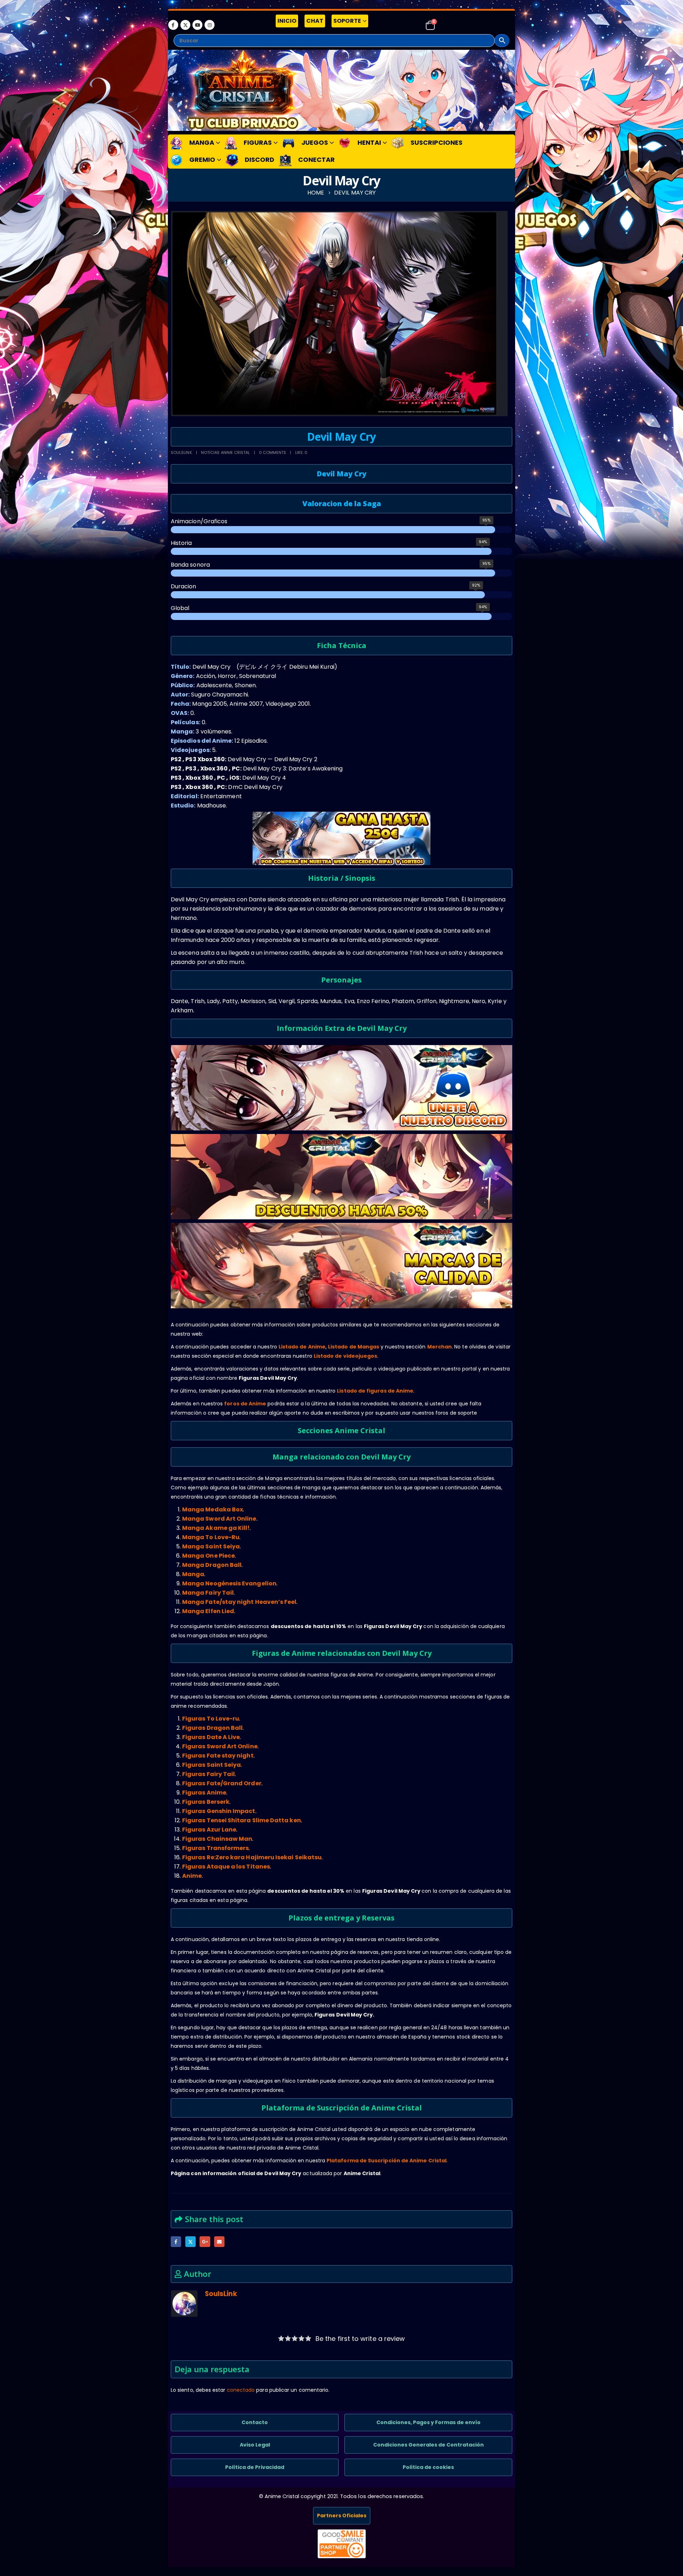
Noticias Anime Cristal (226, 452)
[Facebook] (173, 25)
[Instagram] (210, 25)
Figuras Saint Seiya (211, 1765)
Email (219, 2241)
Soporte (347, 21)
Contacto (255, 2422)
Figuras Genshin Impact (219, 1811)
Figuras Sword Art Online (220, 1746)
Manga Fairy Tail (208, 1593)
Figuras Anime (204, 1793)
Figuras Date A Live (211, 1737)
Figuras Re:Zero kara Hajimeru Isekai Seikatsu (252, 1857)
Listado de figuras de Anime (375, 1391)
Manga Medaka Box (213, 1509)
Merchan (440, 1347)
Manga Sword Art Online (219, 1519)
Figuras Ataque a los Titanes (226, 1867)
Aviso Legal (255, 2445)
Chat (315, 21)
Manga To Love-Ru (211, 1537)
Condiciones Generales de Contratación (428, 2445)
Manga (193, 1574)
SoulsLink (181, 452)
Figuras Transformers (215, 1848)
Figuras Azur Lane (209, 1830)
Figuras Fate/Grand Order (222, 1783)
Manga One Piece (208, 1556)
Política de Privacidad (255, 2467)
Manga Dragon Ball (212, 1565)
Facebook (176, 2241)
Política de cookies (428, 2467)
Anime (192, 1876)
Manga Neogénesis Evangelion (229, 1583)
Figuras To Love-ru (211, 1719)
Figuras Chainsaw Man (217, 1839)
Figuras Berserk (206, 1802)
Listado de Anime (302, 1347)
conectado (241, 2390)
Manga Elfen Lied (208, 1611)
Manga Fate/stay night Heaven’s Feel (239, 1602)
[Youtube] (197, 25)
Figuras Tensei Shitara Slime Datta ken (242, 1820)
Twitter (190, 2241)
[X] (185, 25)
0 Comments (273, 452)
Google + (205, 2241)
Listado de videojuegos (346, 1356)
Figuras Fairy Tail (208, 1774)
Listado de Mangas (354, 1347)
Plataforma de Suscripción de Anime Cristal (386, 2161)
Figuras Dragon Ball (212, 1728)
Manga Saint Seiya (211, 1546)
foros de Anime (245, 1404)
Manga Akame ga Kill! (216, 1528)
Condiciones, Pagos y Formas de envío (428, 2422)
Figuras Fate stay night (218, 1756)
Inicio (287, 21)
